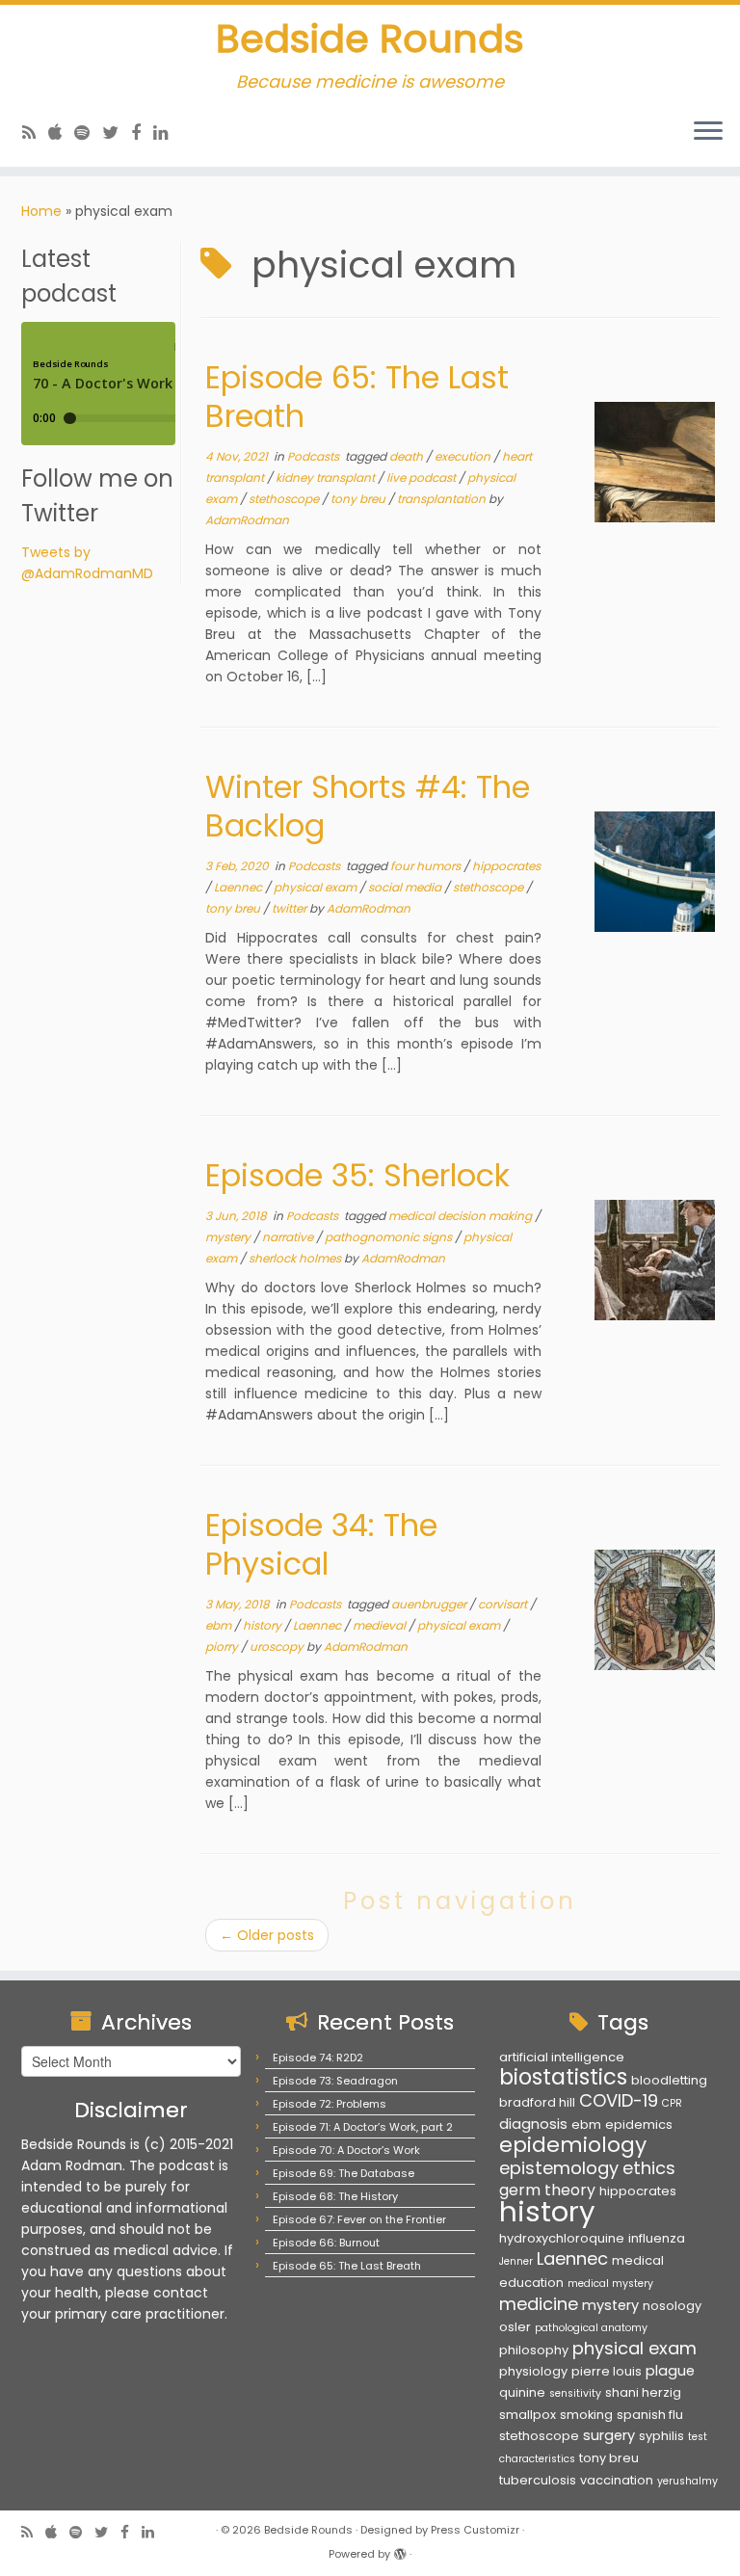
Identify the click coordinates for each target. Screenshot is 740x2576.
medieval (381, 1625)
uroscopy (278, 1647)
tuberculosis (538, 2480)
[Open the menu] (708, 132)
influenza (657, 2238)
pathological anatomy (591, 2328)
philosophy (534, 2350)
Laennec (239, 887)
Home (41, 211)
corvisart (504, 1604)
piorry (223, 1647)
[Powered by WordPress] (400, 2550)
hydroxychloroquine (562, 2238)
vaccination (617, 2480)
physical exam (317, 887)
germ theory (547, 2190)
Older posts (267, 1935)
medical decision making (462, 1216)
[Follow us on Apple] (61, 133)
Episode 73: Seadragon (335, 2081)
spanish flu (650, 2415)
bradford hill (537, 2102)
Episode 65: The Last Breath (357, 397)
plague (670, 2371)
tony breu (359, 499)
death (408, 456)
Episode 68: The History (335, 2196)
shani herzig (643, 2392)
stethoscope (285, 499)
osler (515, 2327)
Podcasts (315, 456)
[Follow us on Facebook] (142, 133)
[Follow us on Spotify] (88, 133)
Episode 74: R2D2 (318, 2058)
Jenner (516, 2261)
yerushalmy (687, 2481)
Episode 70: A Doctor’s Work (346, 2150)
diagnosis (533, 2124)
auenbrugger (430, 1604)
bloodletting (669, 2080)
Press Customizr (475, 2530)
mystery (229, 1237)
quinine (522, 2392)
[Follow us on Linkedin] (167, 133)
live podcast (423, 478)
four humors (427, 866)
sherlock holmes (296, 1258)
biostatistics (563, 2077)
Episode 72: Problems (330, 2104)
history (264, 1625)
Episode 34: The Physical (321, 1544)
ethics (649, 2168)
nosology (672, 2306)
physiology (533, 2371)
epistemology (559, 2168)
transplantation (443, 499)
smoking (586, 2415)
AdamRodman (247, 520)
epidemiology (573, 2145)
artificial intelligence (562, 2057)
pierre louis (607, 2371)
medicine (539, 2304)
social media (406, 887)
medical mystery (610, 2284)
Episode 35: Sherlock (357, 1175)
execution (464, 456)
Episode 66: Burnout (326, 2243)
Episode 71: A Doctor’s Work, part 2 (363, 2127)
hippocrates (506, 866)
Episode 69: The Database (344, 2173)
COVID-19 (619, 2100)
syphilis (661, 2436)
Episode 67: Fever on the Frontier (359, 2219)
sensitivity (575, 2393)
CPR (672, 2103)
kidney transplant (327, 478)
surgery (609, 2435)
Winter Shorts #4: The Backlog (368, 806)
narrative (289, 1237)
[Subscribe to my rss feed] (35, 133)
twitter (291, 908)
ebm (220, 1625)
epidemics (639, 2125)
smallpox (528, 2415)
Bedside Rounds (370, 39)
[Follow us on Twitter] (117, 133)
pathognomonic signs (390, 1237)
